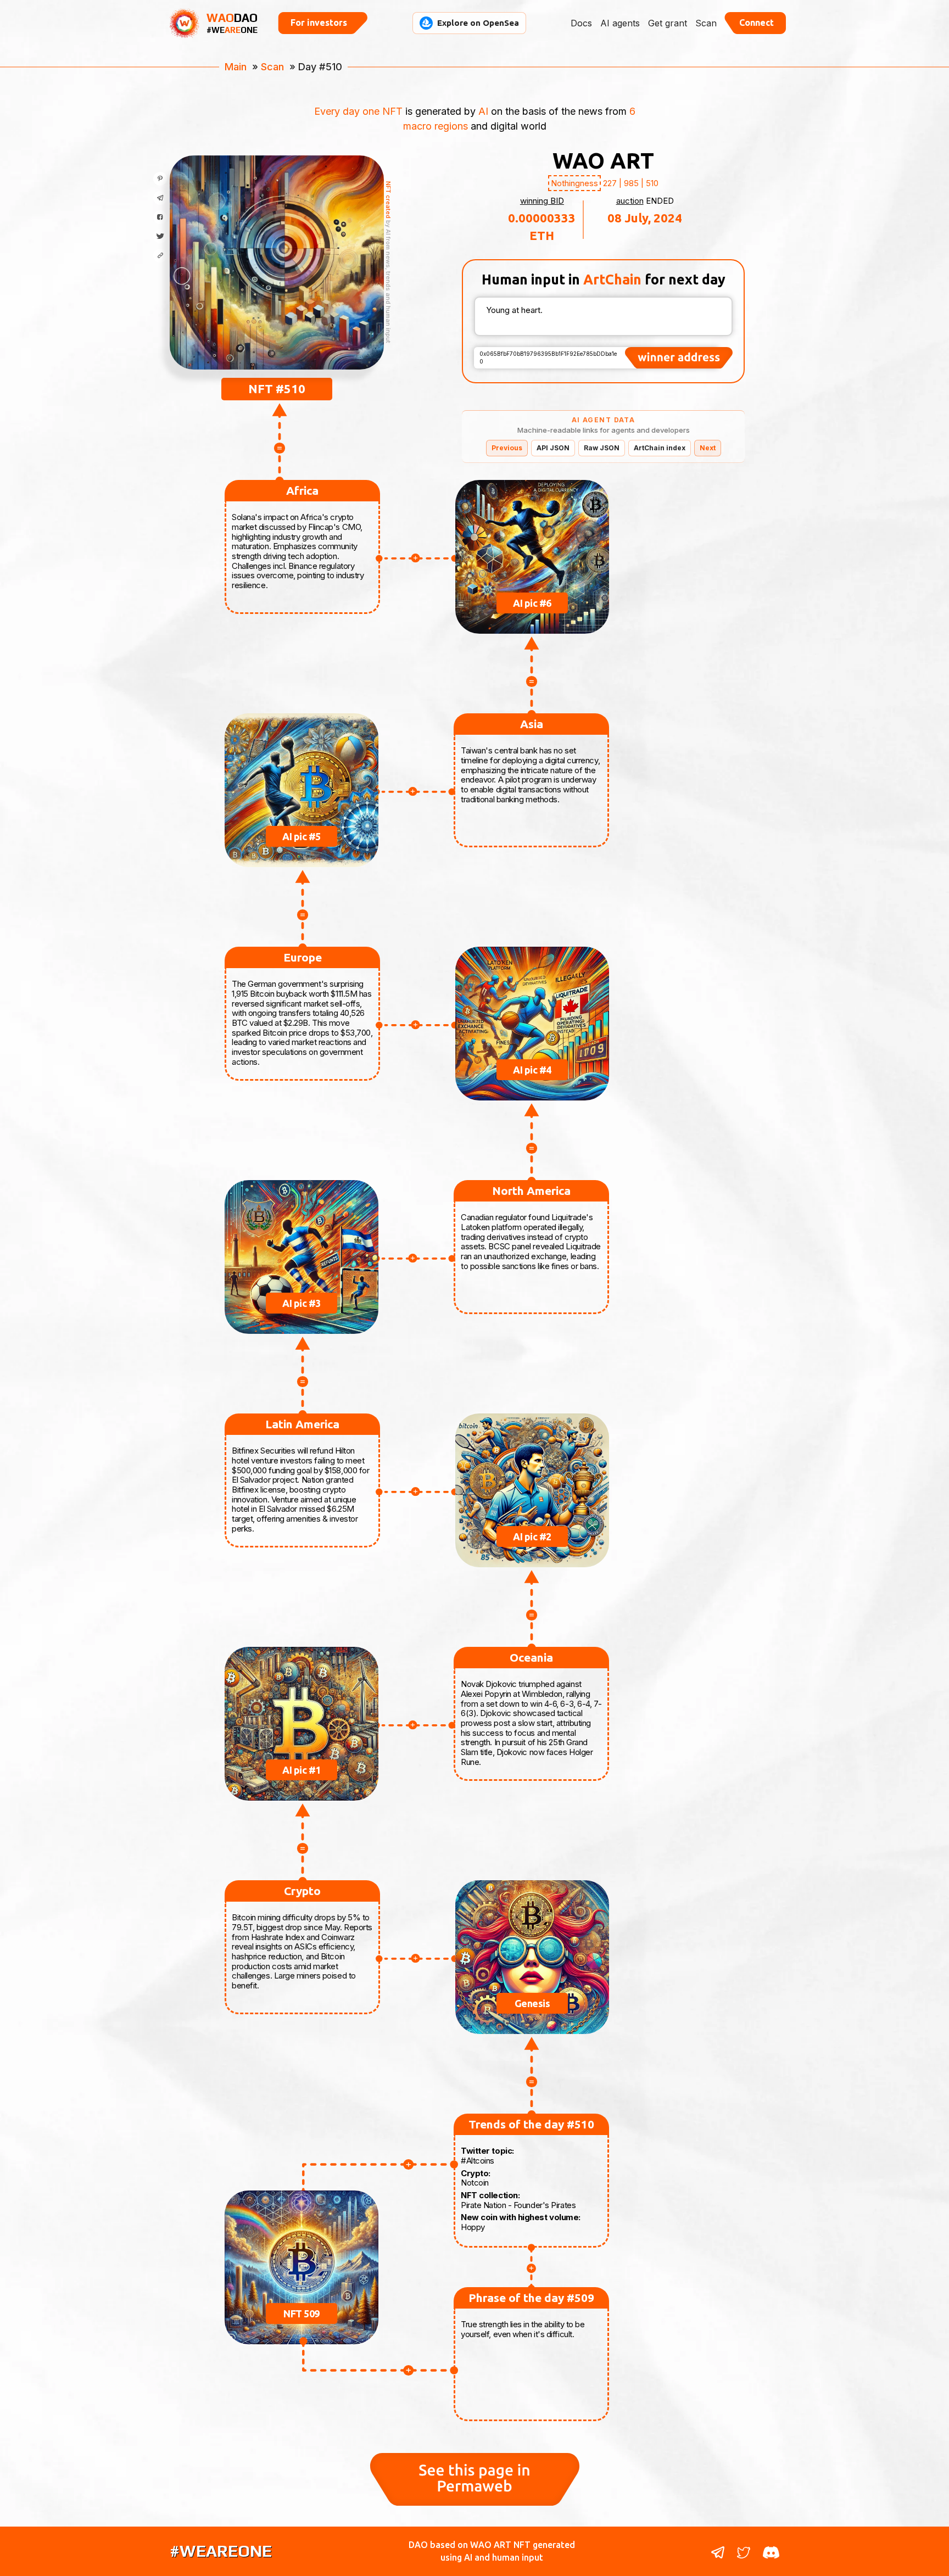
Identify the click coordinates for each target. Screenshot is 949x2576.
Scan (706, 23)
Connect (757, 23)
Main (236, 67)
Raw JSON (602, 448)
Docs (581, 23)
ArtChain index (660, 448)
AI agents (620, 23)
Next (708, 448)
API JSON (553, 448)
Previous (507, 448)
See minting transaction (277, 306)
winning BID (542, 201)
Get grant (668, 23)
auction (630, 201)
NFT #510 (277, 389)
